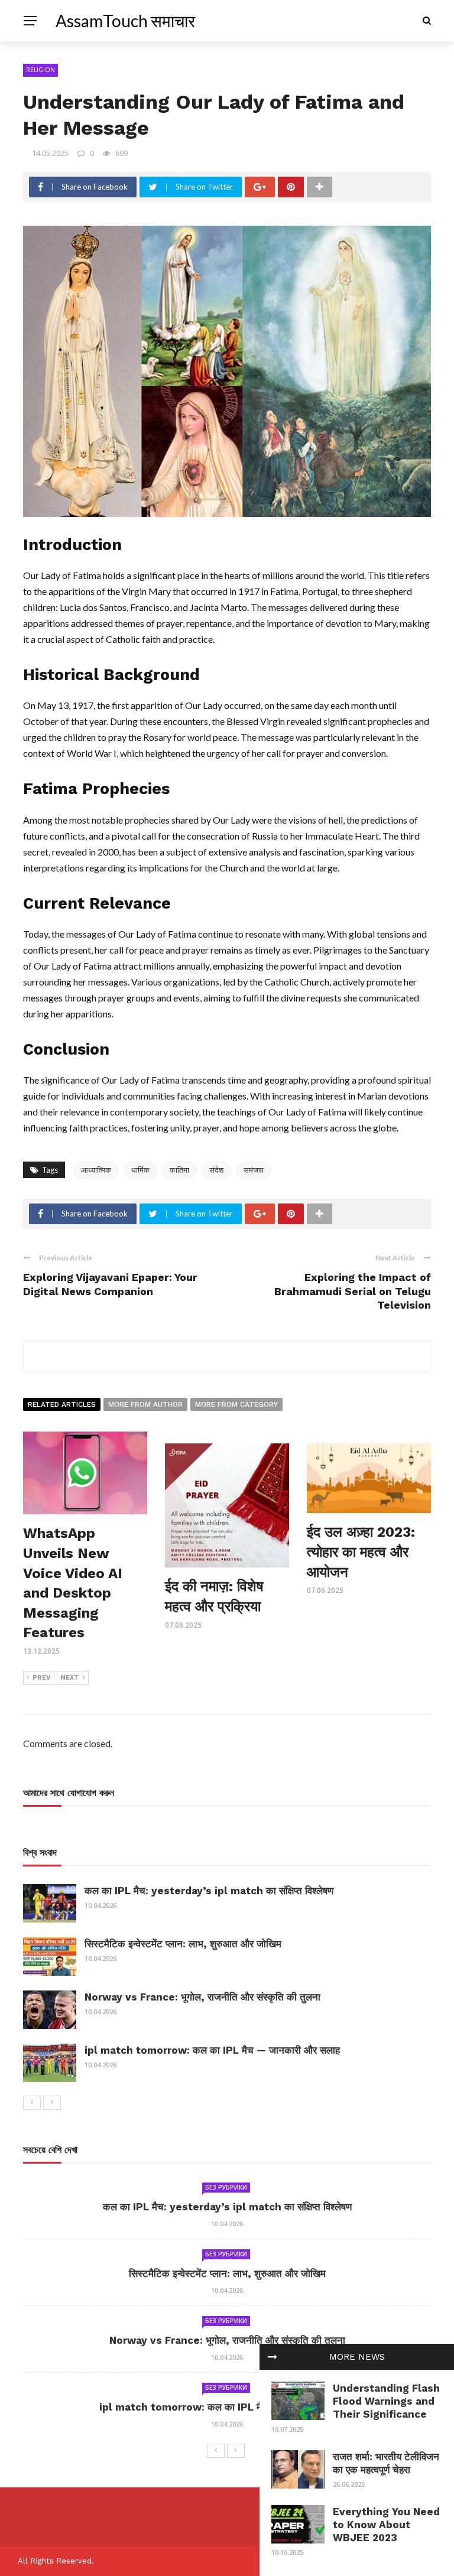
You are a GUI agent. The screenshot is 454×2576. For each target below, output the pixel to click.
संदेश (216, 1170)
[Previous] (32, 2103)
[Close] (273, 2357)
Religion (40, 70)
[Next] (52, 2103)
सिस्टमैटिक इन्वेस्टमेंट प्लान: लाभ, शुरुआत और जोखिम (183, 1944)
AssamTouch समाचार (125, 21)
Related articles (62, 1404)
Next (70, 1678)
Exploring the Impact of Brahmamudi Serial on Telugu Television (353, 1291)
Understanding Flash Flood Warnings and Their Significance (386, 2401)
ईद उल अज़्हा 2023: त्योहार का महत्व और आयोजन (361, 1552)
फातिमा (179, 1170)
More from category (236, 1404)
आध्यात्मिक (96, 1170)
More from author (145, 1404)
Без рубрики (226, 2187)
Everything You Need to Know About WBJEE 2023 (386, 2525)
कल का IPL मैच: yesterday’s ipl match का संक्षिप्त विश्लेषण (209, 1891)
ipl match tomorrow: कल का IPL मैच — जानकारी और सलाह (212, 2050)
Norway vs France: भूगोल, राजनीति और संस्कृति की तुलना (202, 1997)
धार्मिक (140, 1170)
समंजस (254, 1170)
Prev (42, 1678)
